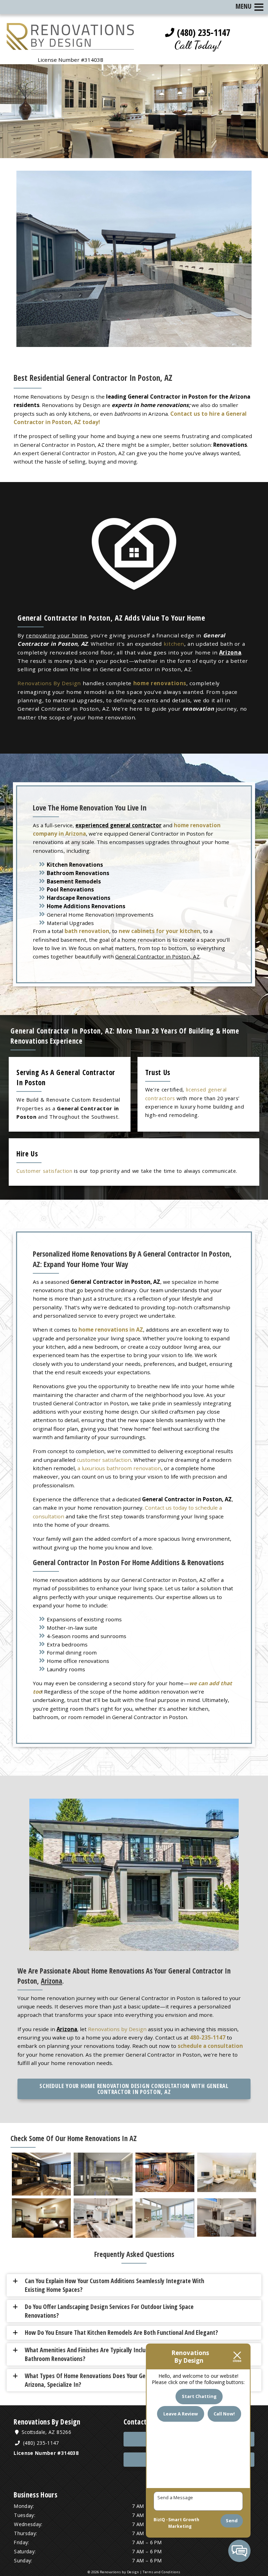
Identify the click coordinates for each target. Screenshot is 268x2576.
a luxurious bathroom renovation (119, 1468)
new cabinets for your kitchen (159, 931)
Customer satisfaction (44, 1171)
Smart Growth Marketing (184, 2523)
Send (232, 2521)
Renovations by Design (117, 2029)
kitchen (174, 644)
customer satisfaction (104, 1460)
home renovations (160, 683)
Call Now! (224, 2414)
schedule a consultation (210, 2046)
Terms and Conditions (162, 2572)
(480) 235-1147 (202, 32)
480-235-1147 (208, 2037)
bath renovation (87, 931)
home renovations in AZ (111, 1330)
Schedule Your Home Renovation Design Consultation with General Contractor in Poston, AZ (134, 2089)
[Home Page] (70, 46)
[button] (137, 2285)
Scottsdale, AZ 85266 (46, 2432)
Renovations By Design (49, 683)
